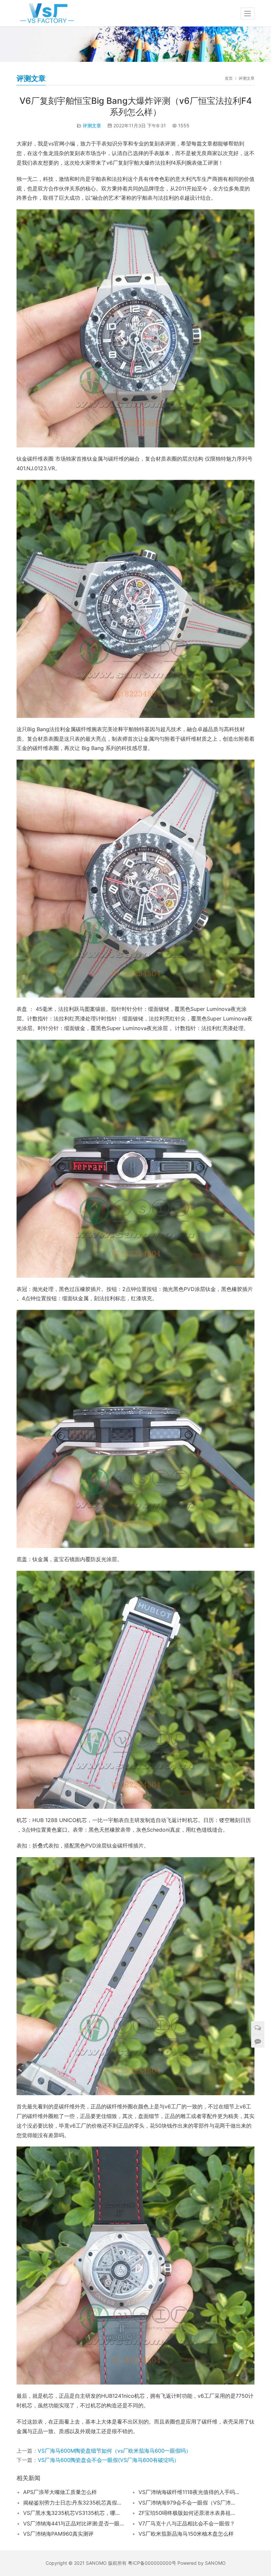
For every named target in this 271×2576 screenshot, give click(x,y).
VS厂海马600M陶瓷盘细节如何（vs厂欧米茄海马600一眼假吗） (114, 2451)
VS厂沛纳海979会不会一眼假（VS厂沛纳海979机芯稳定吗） (189, 2503)
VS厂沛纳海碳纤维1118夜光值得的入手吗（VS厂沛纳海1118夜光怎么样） (189, 2492)
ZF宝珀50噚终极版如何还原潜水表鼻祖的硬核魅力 (189, 2513)
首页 (229, 78)
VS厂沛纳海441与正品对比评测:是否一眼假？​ (74, 2523)
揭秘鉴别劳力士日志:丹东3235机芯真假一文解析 (74, 2503)
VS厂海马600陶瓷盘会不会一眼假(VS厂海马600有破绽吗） (108, 2460)
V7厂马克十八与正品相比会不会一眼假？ (187, 2523)
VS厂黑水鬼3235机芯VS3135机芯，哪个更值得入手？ (74, 2513)
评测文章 (92, 125)
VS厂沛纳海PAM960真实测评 (58, 2534)
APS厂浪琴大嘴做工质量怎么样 (60, 2492)
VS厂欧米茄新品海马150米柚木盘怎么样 (186, 2534)
